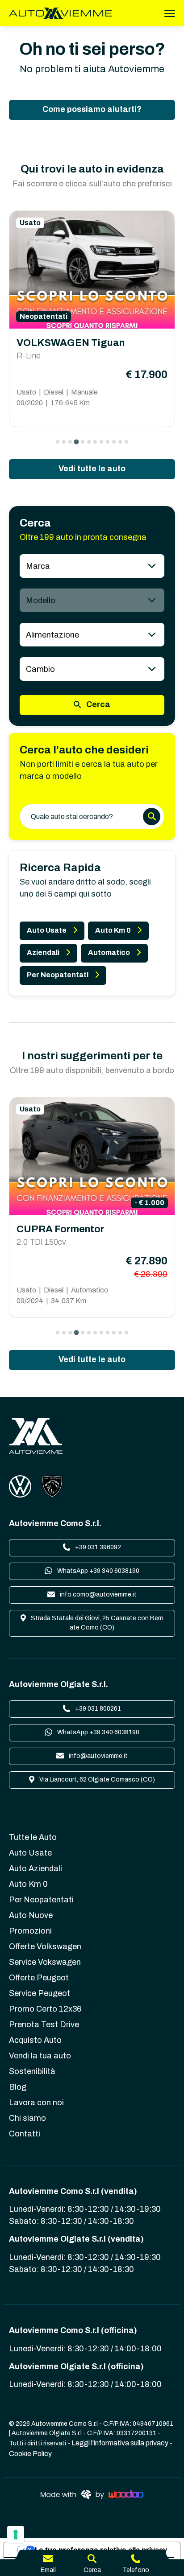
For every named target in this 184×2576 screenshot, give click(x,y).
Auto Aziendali (36, 1868)
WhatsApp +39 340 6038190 (98, 1571)
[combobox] (92, 566)
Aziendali (43, 953)
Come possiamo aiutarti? (92, 109)
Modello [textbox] (41, 601)
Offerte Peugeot (39, 1978)
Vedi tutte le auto (92, 469)
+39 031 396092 (97, 1547)
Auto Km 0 (113, 930)
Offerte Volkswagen (45, 1946)
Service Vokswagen (45, 1962)
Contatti (25, 2134)
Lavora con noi (36, 2103)
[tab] (58, 442)
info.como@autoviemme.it (98, 1595)
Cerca (97, 704)
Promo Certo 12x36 (45, 2009)
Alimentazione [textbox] (52, 635)
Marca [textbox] (38, 566)
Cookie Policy (30, 2454)
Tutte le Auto (33, 1837)
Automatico (109, 953)
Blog (18, 2087)
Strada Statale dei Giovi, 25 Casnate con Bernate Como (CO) (96, 1623)
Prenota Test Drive (44, 2025)
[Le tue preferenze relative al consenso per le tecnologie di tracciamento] (16, 2535)
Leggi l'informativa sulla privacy (120, 2443)
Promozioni (30, 1931)
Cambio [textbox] (40, 669)
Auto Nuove (31, 1915)
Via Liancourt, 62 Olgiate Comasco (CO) (96, 1780)
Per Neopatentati (58, 975)
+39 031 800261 (97, 1709)
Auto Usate (47, 930)
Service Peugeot (40, 1993)
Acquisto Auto (35, 2040)
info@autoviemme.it (98, 1756)
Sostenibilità (32, 2071)
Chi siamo (27, 2118)
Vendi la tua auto (40, 2056)
